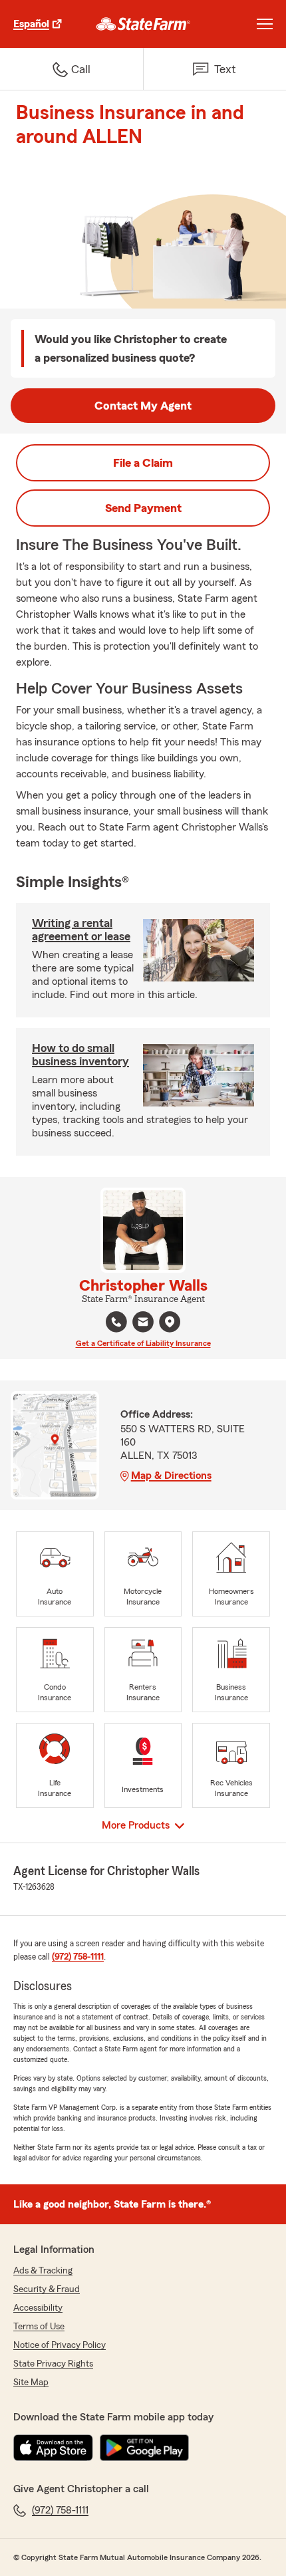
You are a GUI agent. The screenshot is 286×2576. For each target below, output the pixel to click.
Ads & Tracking (43, 2271)
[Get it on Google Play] (144, 2448)
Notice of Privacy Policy (60, 2345)
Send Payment (143, 508)
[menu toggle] (265, 24)
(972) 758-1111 (78, 1957)
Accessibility (38, 2308)
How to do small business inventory (80, 1055)
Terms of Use (39, 2327)
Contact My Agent (143, 406)
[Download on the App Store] (53, 2448)
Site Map (31, 2383)
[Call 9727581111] (116, 1322)
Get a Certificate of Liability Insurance (143, 1343)
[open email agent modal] (143, 1324)
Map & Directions (171, 1476)
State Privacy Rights (53, 2364)
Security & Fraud (47, 2289)
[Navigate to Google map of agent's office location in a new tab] (170, 1322)
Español (31, 24)
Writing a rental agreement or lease (81, 930)
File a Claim (143, 463)
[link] (143, 24)
